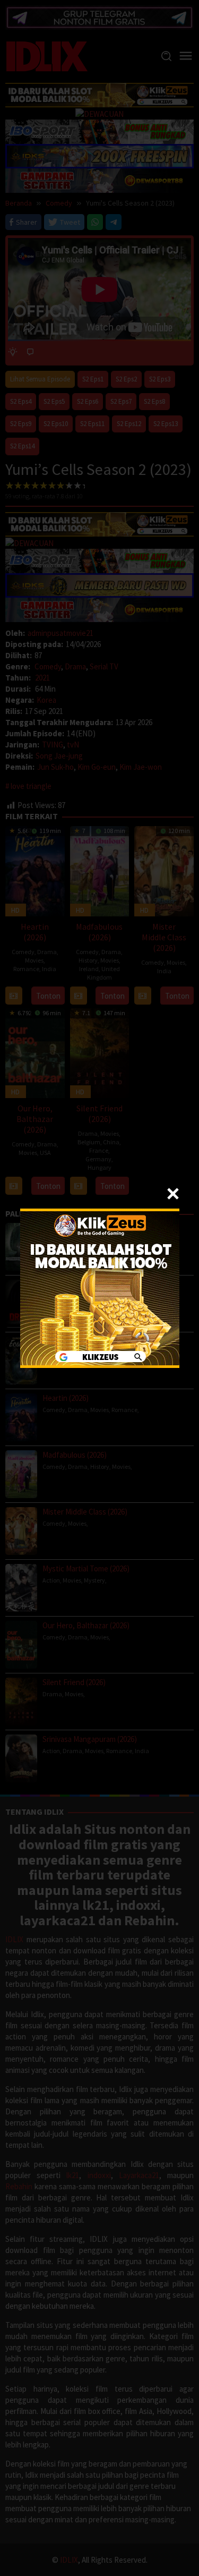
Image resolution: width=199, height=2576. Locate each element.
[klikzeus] (100, 1287)
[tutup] (173, 1194)
